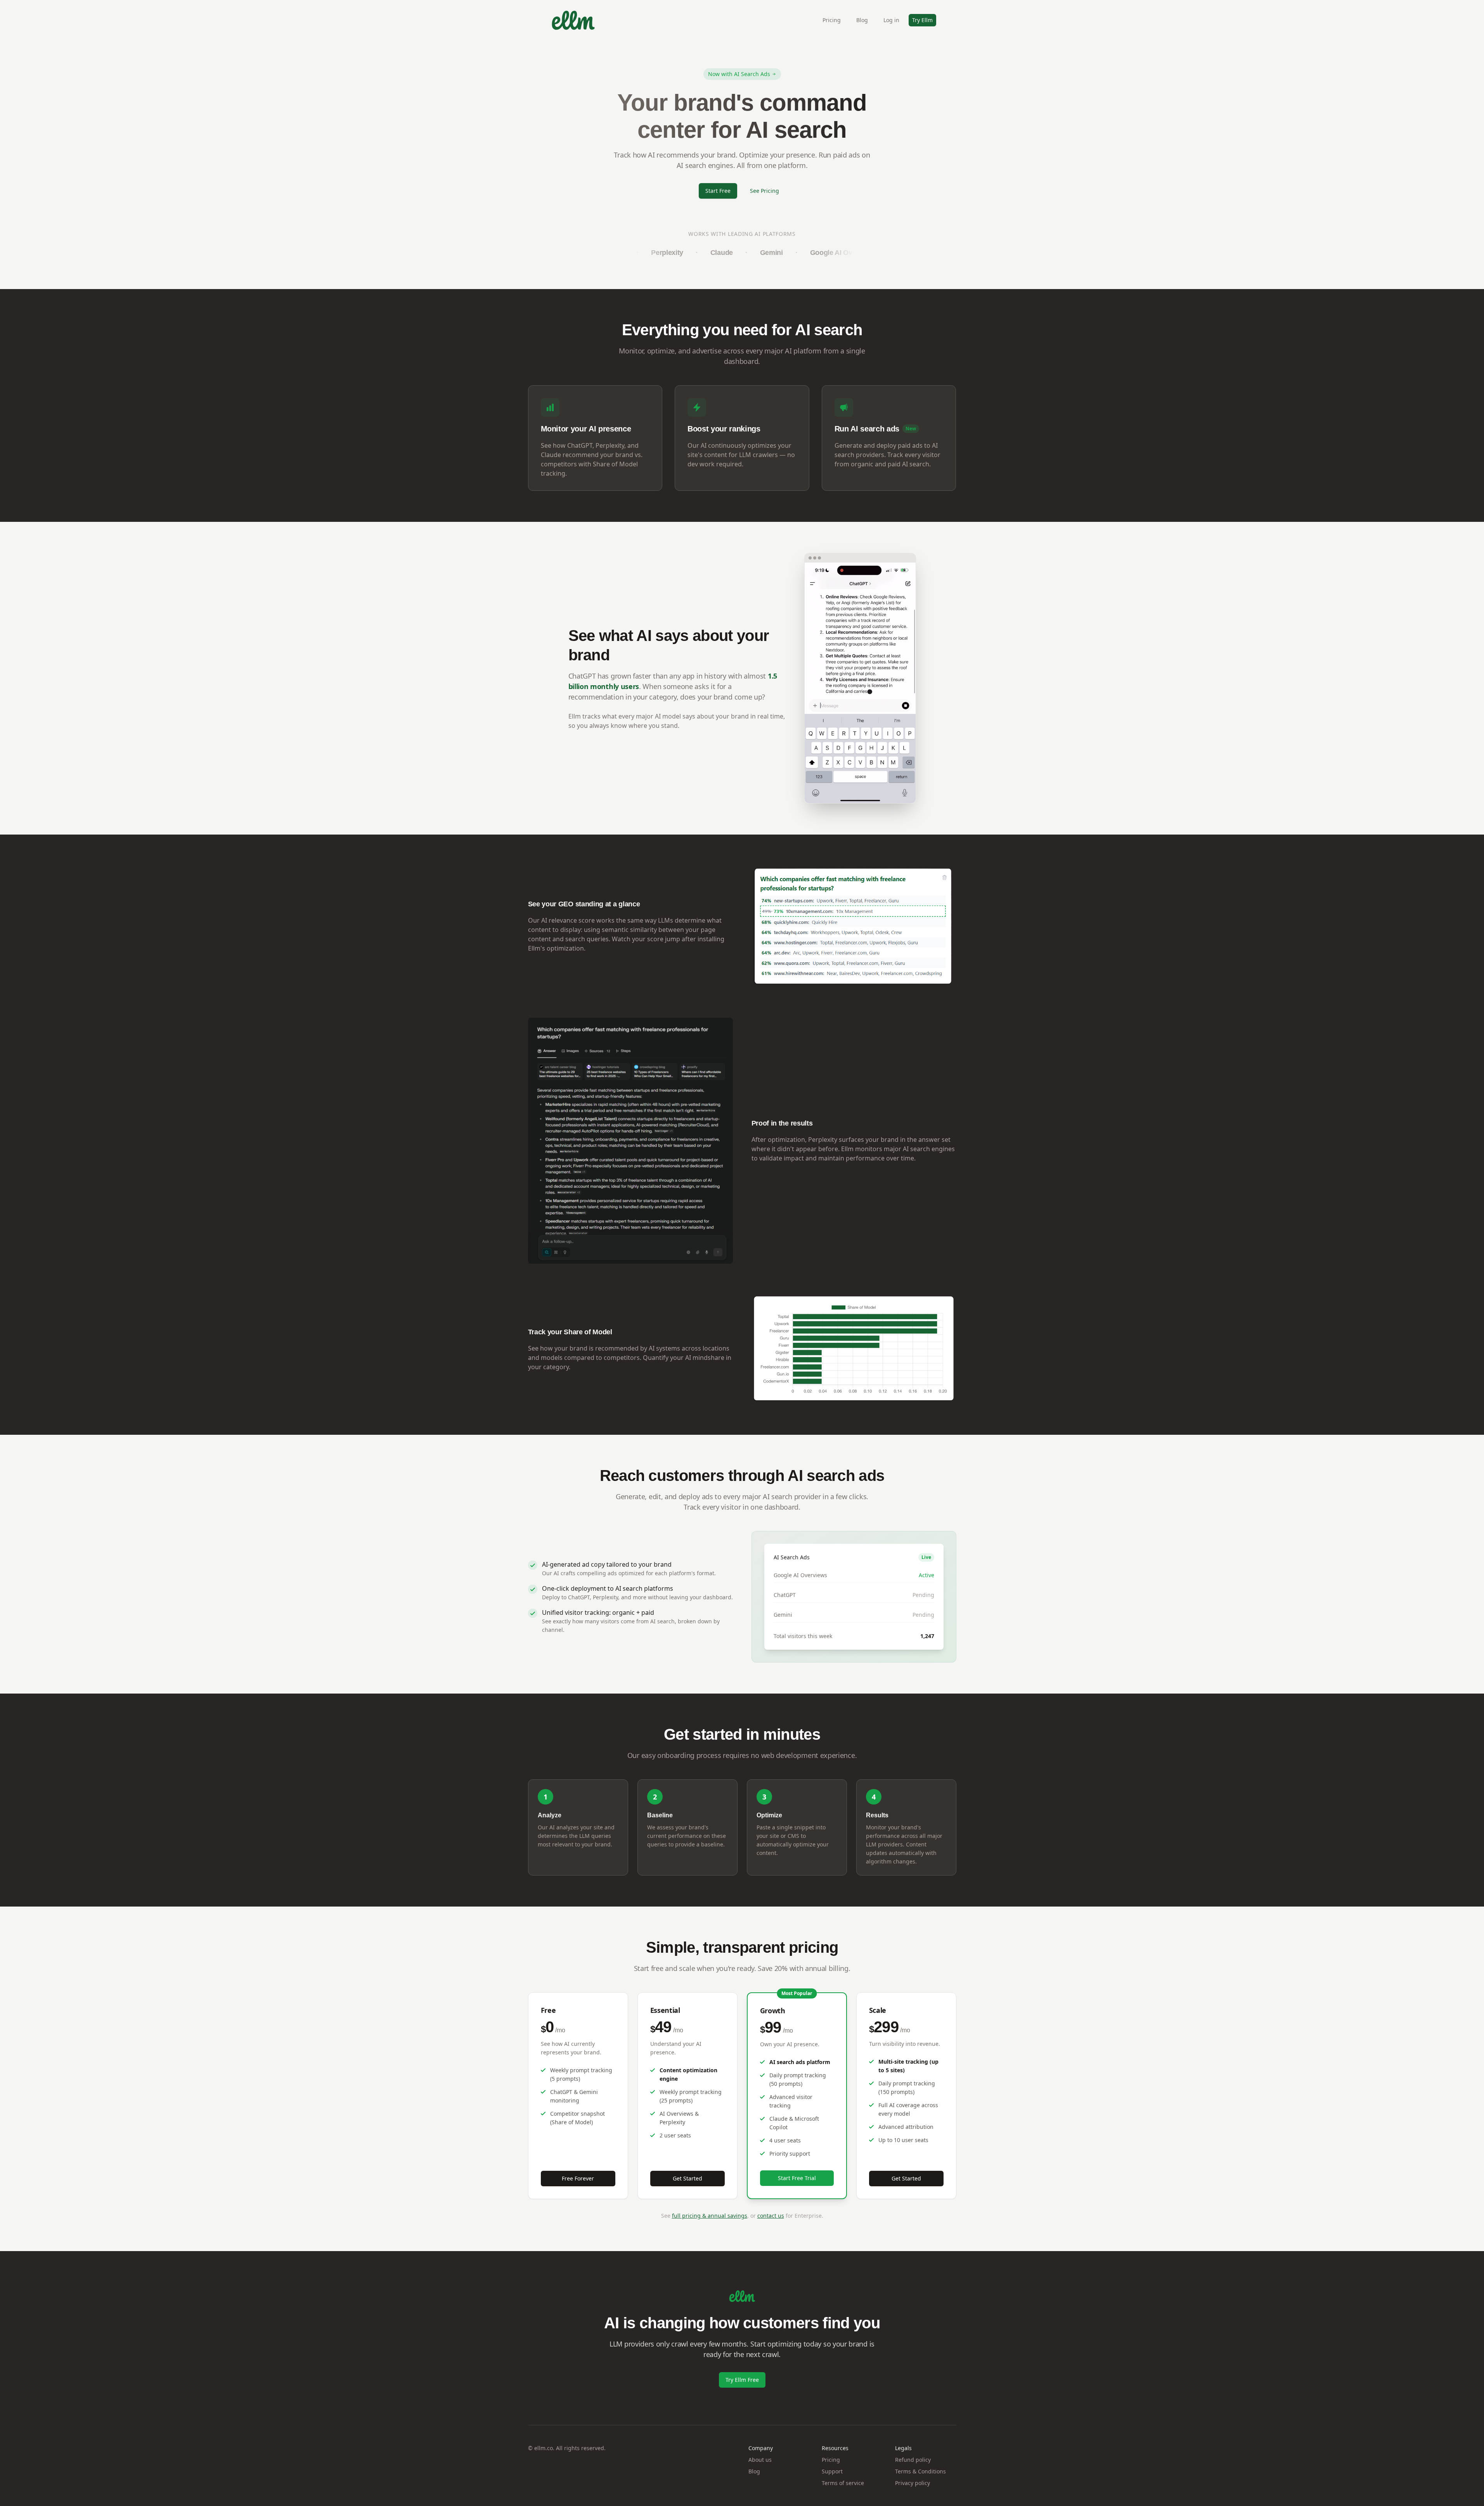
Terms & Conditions (920, 2471)
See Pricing (765, 191)
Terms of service (843, 2483)
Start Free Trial (797, 2178)
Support (832, 2471)
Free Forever (578, 2178)
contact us (771, 2216)
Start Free (718, 191)
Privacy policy (913, 2483)
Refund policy (913, 2460)
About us (760, 2460)
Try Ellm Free (742, 2380)
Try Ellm (922, 20)
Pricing (832, 20)
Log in (891, 20)
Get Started (687, 2178)
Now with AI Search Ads (739, 74)
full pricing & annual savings (710, 2216)
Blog (862, 20)
